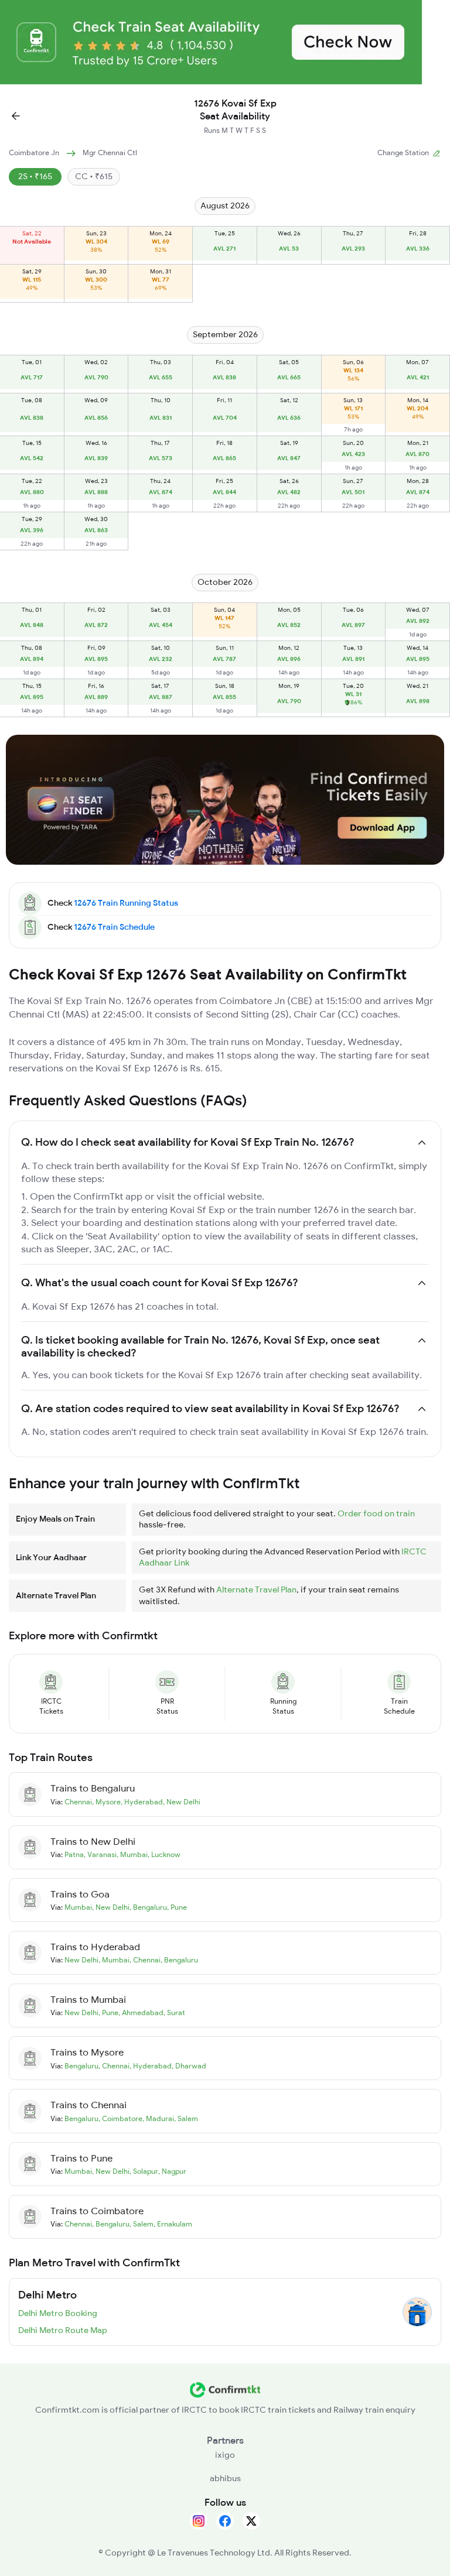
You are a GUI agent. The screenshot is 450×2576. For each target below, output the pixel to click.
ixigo (225, 2455)
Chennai (78, 1802)
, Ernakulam (173, 2224)
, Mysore (106, 1802)
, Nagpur (172, 2171)
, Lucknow (164, 1854)
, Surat (174, 2012)
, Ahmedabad (141, 2012)
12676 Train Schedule (114, 927)
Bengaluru (81, 2066)
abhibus (225, 2478)
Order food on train (376, 1513)
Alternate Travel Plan (256, 1590)
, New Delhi (182, 1802)
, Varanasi (100, 1854)
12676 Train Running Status (126, 903)
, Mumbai (132, 1854)
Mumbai (78, 1907)
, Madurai (158, 2118)
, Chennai (145, 1960)
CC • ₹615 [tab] (94, 176)
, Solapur (144, 2171)
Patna (74, 1854)
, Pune (177, 1907)
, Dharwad (189, 2066)
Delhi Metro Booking (58, 2313)
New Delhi (81, 1960)
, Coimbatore (120, 2118)
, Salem (186, 2118)
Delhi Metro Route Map (63, 2330)
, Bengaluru (148, 1907)
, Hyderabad (142, 1802)
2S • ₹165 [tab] (35, 176)
